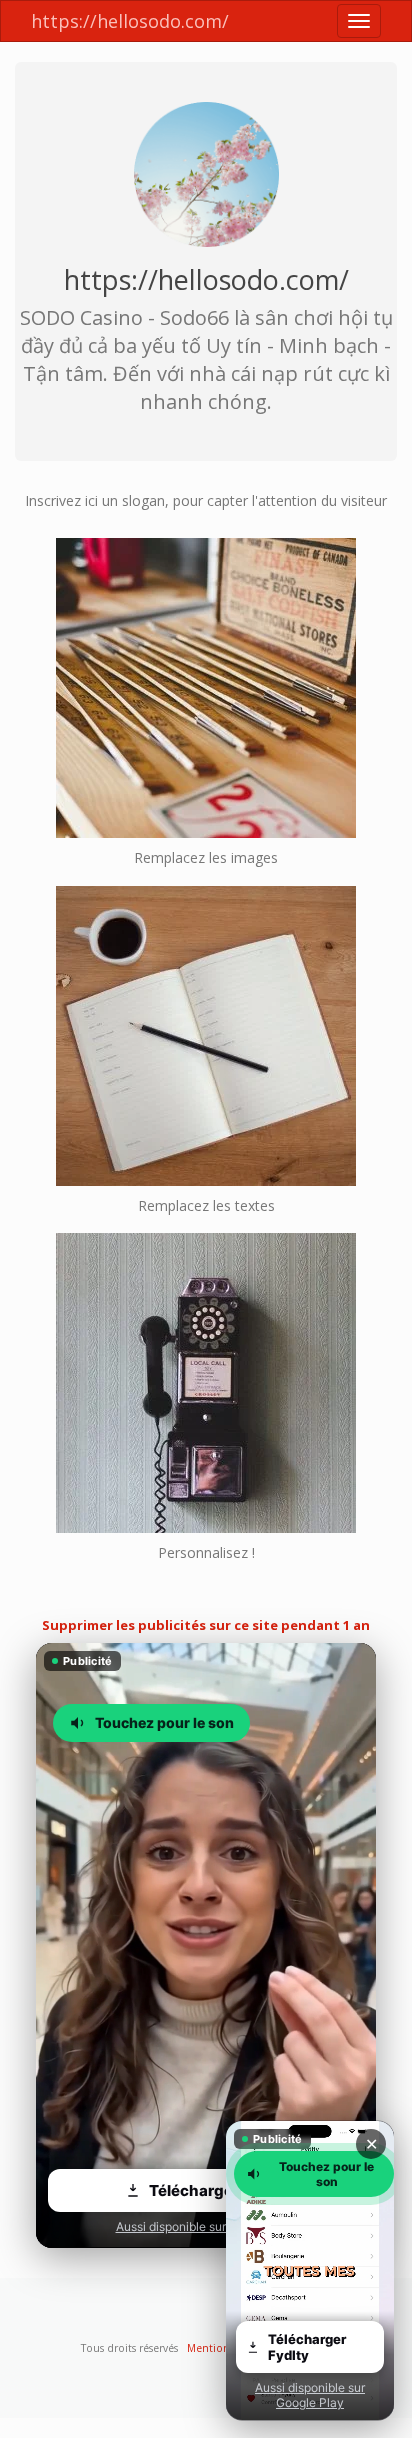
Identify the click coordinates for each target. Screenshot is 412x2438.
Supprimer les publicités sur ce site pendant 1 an (206, 1625)
